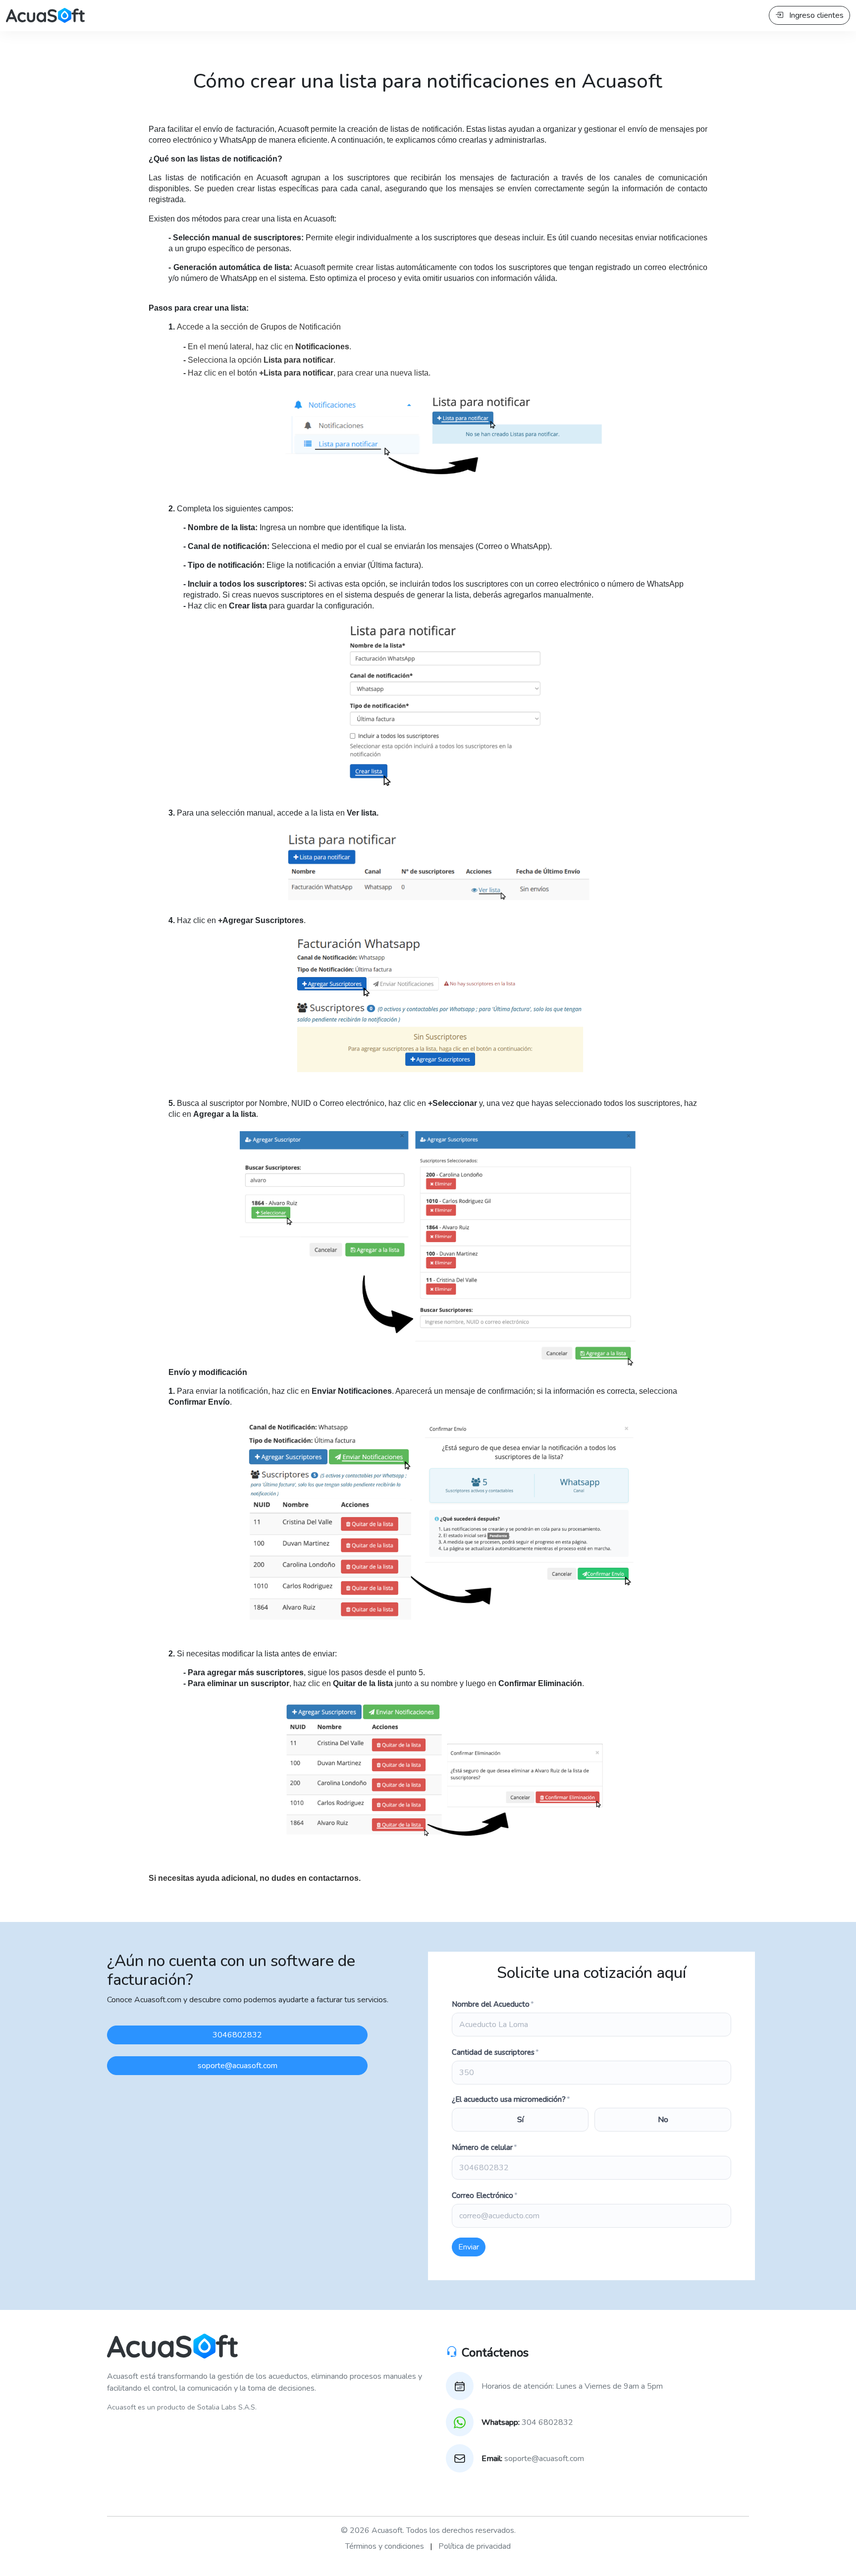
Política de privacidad (475, 2546)
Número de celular (484, 2147)
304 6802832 (527, 2422)
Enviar (469, 2247)
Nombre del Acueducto (493, 2004)
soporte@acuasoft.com (238, 2066)
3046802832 (237, 2035)
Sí (520, 2120)
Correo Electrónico (485, 2195)
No (663, 2120)
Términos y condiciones (385, 2546)
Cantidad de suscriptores (495, 2052)
